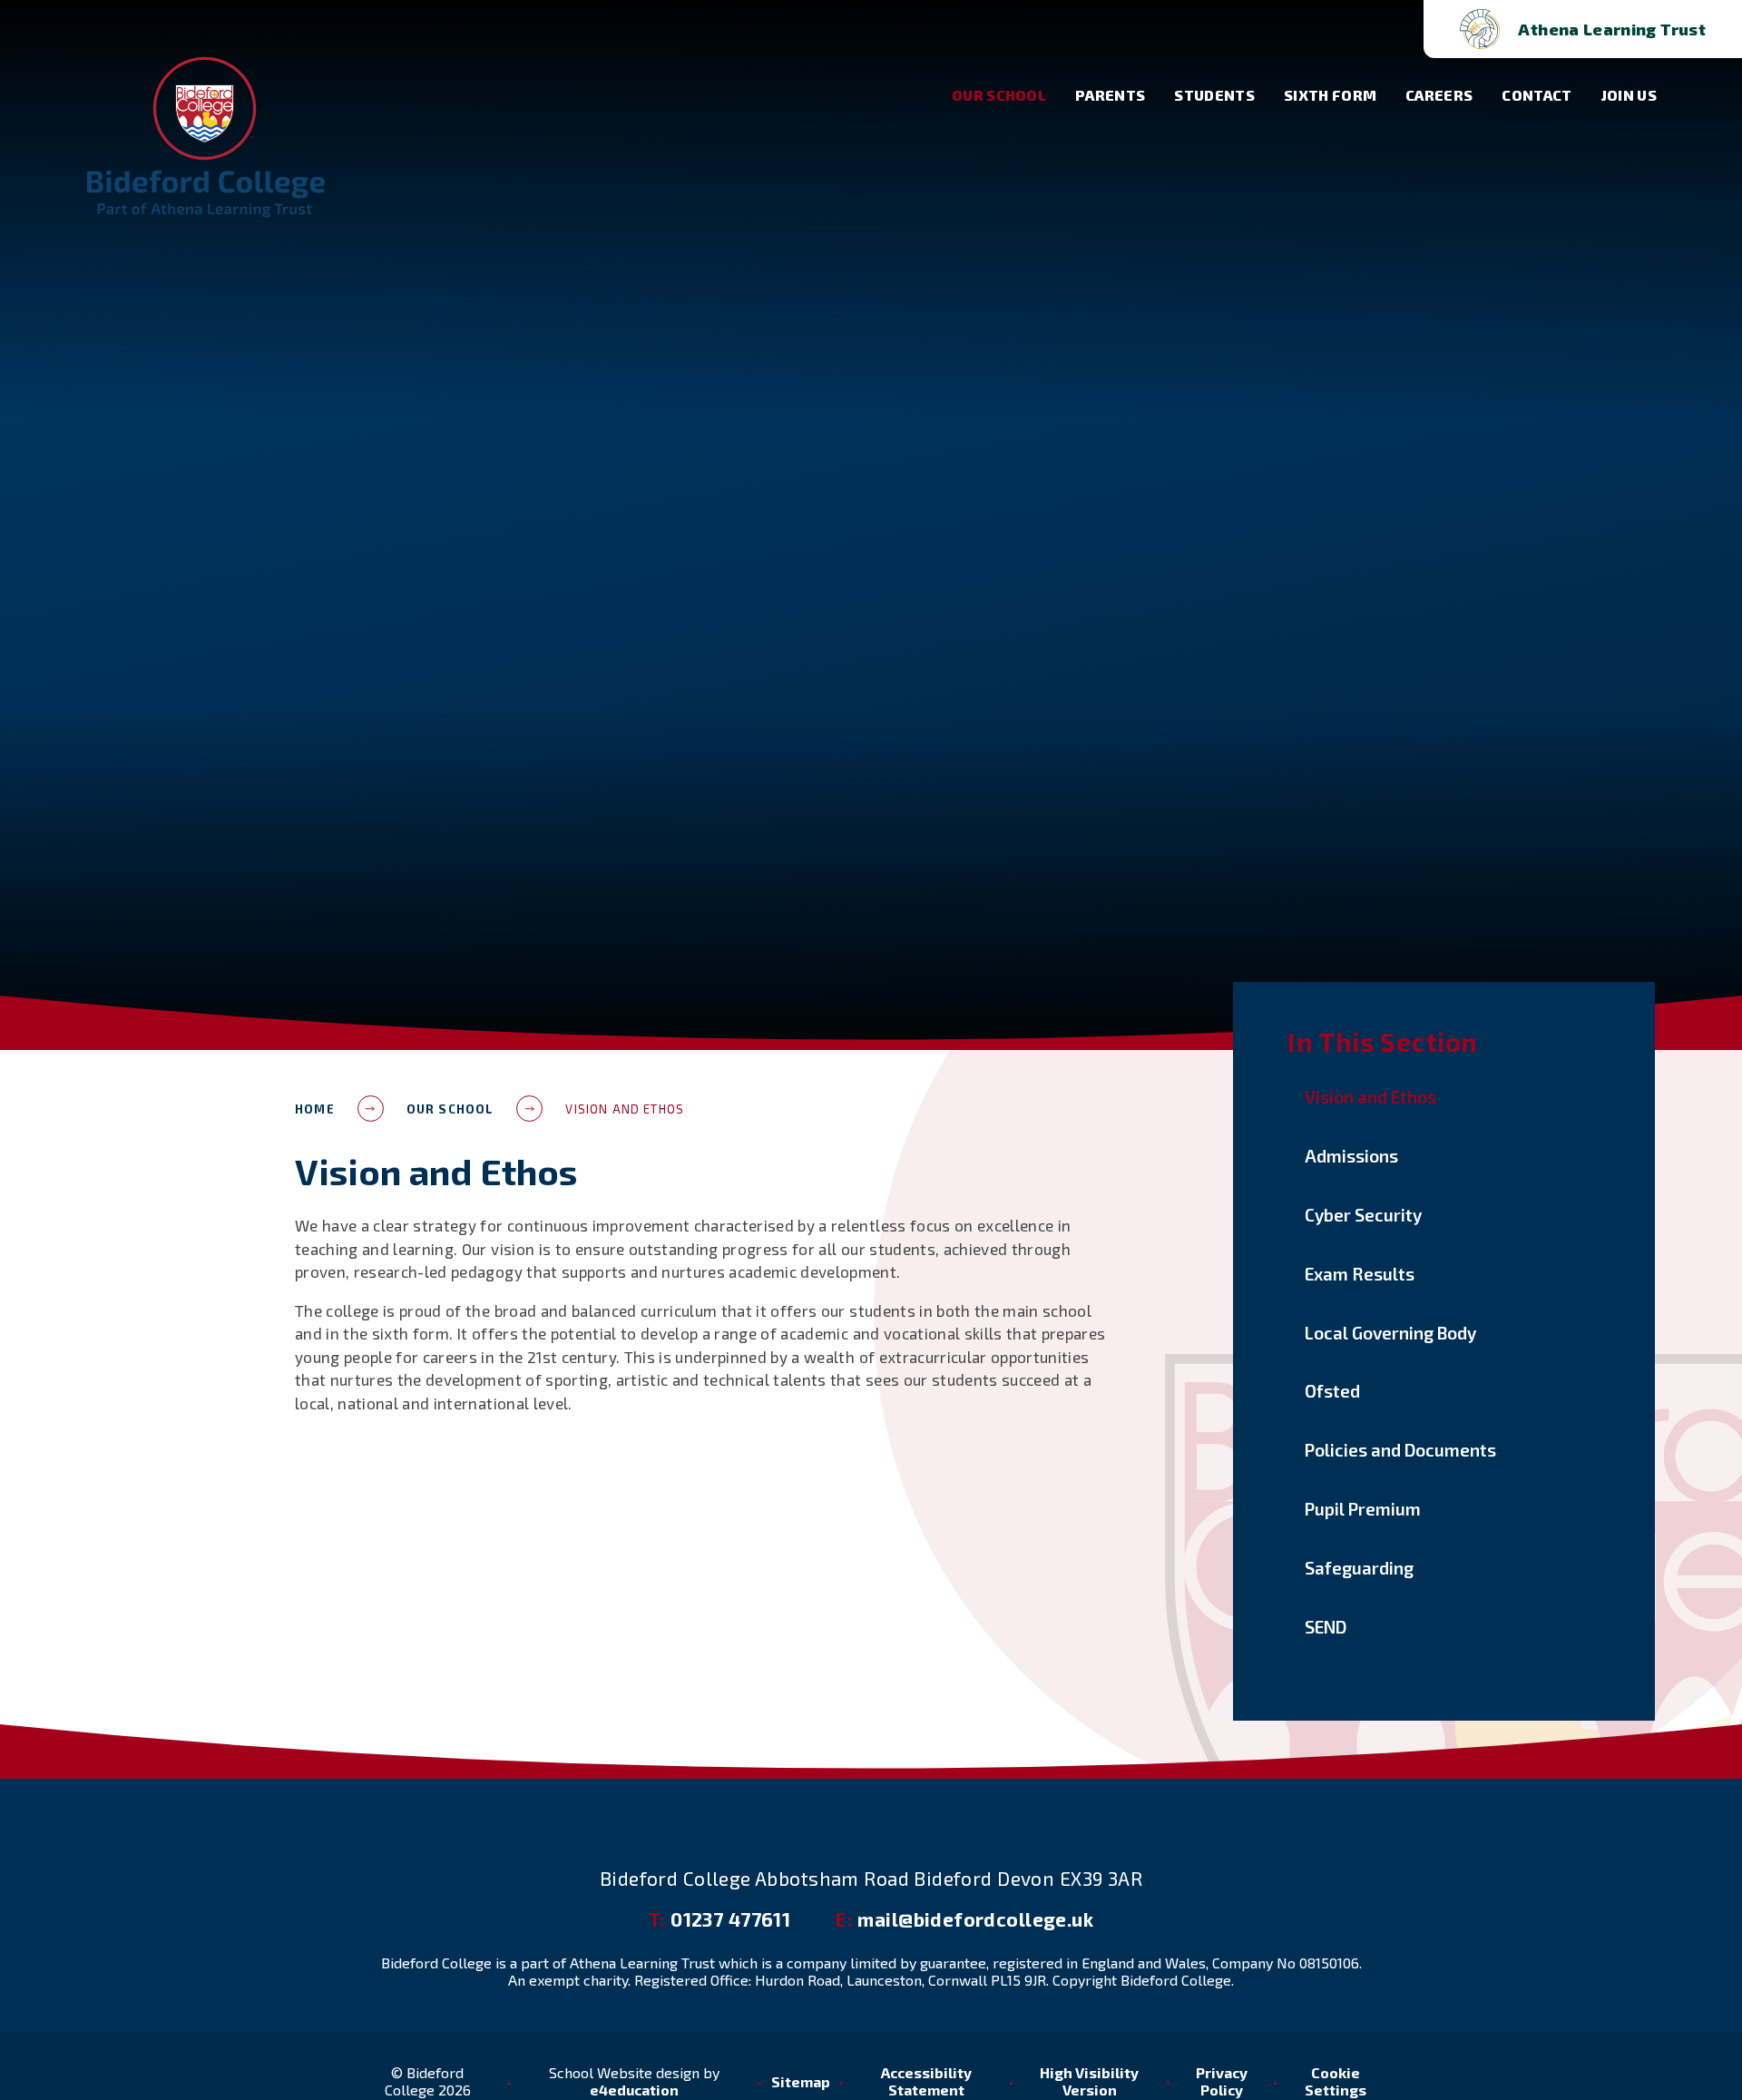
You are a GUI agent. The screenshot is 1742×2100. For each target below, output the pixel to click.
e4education (634, 2090)
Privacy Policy (1222, 2081)
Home (315, 1109)
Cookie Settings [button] (1336, 2081)
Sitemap (801, 2081)
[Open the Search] (1380, 29)
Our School (450, 1109)
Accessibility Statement (926, 2081)
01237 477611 (719, 1919)
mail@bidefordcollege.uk (964, 1919)
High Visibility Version (1089, 2081)
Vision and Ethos (625, 1109)
